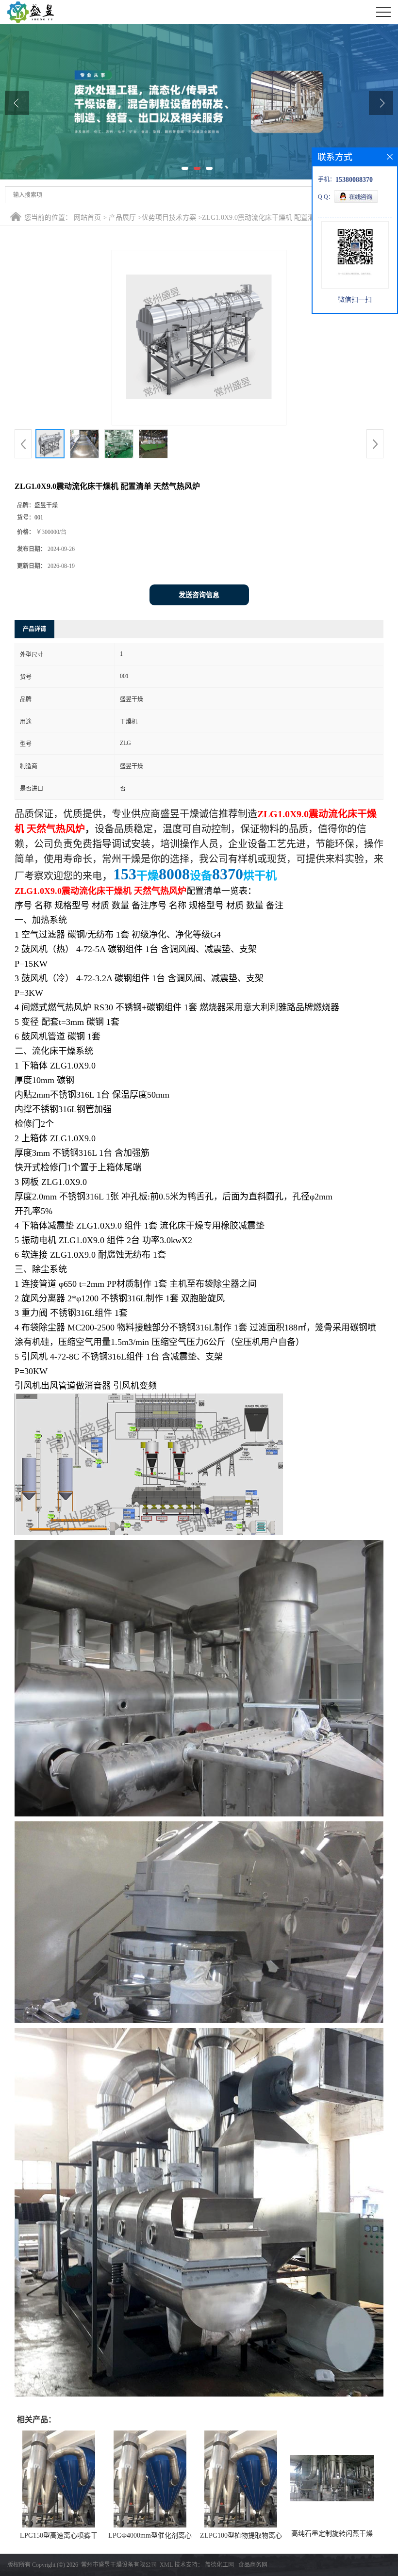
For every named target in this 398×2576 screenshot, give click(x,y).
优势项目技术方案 (169, 218)
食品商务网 (253, 2565)
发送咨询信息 (199, 595)
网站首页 (87, 218)
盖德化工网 (219, 2565)
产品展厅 (122, 218)
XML (166, 2565)
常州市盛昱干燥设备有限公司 (119, 2565)
